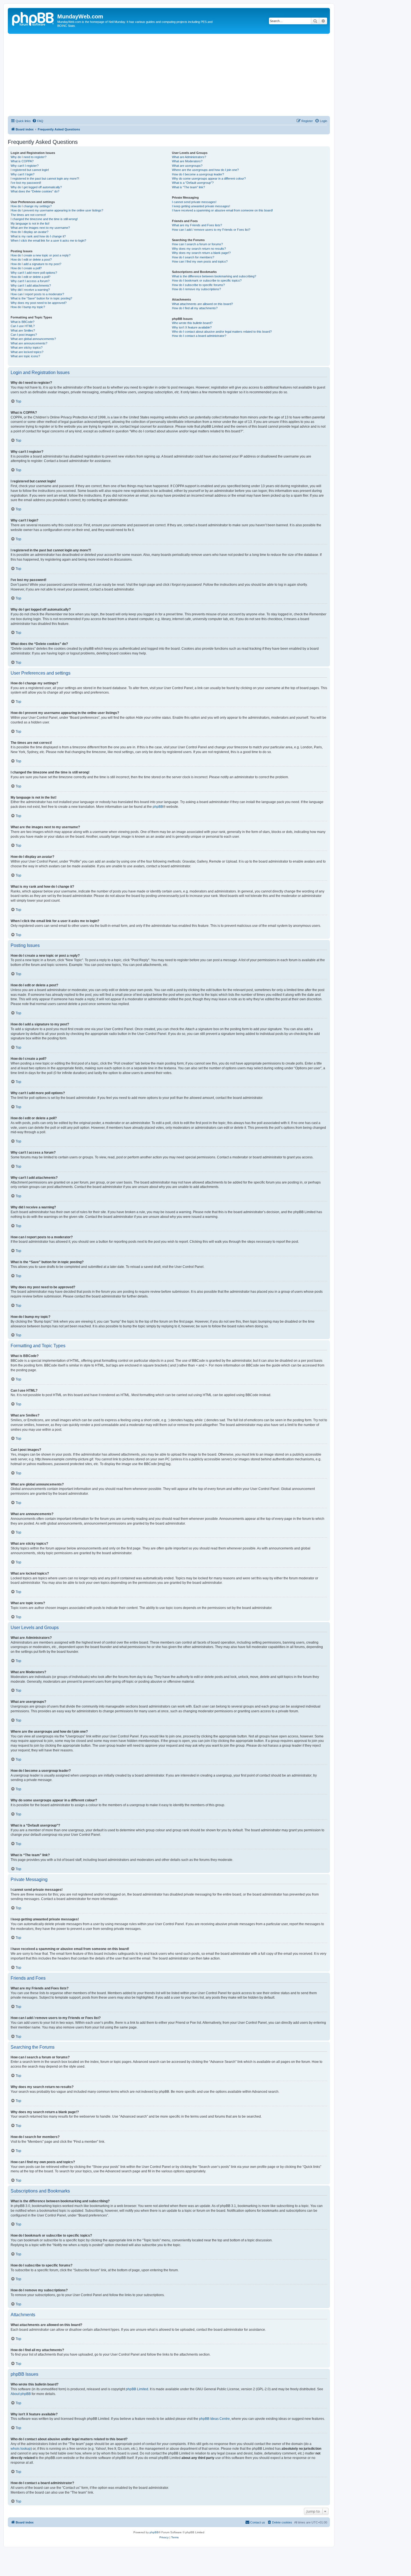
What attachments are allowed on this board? (202, 304)
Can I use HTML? (23, 326)
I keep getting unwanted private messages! (201, 206)
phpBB (158, 807)
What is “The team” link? (188, 187)
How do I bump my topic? (28, 307)
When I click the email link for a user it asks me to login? (48, 241)
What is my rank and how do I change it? (38, 236)
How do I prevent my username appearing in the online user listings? (57, 210)
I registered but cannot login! (30, 170)
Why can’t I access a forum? (30, 281)
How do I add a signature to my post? (36, 264)
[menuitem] (38, 121)
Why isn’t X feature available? (192, 327)
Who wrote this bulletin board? (192, 323)
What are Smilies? (23, 330)
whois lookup (21, 2449)
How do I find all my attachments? (195, 308)
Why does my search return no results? (199, 249)
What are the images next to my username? (40, 228)
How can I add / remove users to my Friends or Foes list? (211, 230)
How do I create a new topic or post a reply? (41, 255)
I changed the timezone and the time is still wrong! (44, 219)
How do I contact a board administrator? (199, 336)
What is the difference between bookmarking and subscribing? (214, 276)
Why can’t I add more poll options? (34, 273)
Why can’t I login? (23, 174)
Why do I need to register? (29, 157)
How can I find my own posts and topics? (200, 261)
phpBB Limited (137, 2389)
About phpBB (21, 2394)
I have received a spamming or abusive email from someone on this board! (222, 210)
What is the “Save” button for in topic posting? (41, 298)
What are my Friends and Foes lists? (197, 225)
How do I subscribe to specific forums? (198, 285)
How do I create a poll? (26, 268)
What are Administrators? (189, 157)
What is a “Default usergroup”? (193, 183)
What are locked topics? (27, 352)
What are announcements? (29, 343)
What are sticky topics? (27, 347)
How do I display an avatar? (29, 232)
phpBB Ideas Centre (214, 2419)
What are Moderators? (187, 161)
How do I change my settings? (31, 206)
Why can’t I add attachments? (31, 285)
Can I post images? (24, 335)
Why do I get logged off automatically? (36, 187)
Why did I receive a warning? (30, 290)
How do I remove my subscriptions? (196, 289)
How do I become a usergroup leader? (198, 174)
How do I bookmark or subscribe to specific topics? (207, 280)
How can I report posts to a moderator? (37, 294)
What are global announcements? (33, 339)
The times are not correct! (28, 215)
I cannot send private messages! (194, 202)
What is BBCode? (23, 322)
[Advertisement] (176, 76)
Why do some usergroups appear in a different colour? (209, 178)
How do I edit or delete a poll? (30, 277)
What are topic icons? (25, 356)
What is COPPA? (22, 161)
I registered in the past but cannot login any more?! (45, 178)
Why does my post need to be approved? (39, 303)
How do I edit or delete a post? (31, 259)
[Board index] (33, 18)
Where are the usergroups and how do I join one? (205, 170)
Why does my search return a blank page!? (201, 253)
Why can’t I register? (25, 166)
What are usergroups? (187, 166)
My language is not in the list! (30, 223)
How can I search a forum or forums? (197, 244)
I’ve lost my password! (26, 183)
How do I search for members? (193, 257)
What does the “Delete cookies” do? (35, 191)
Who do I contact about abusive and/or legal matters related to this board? (222, 332)
